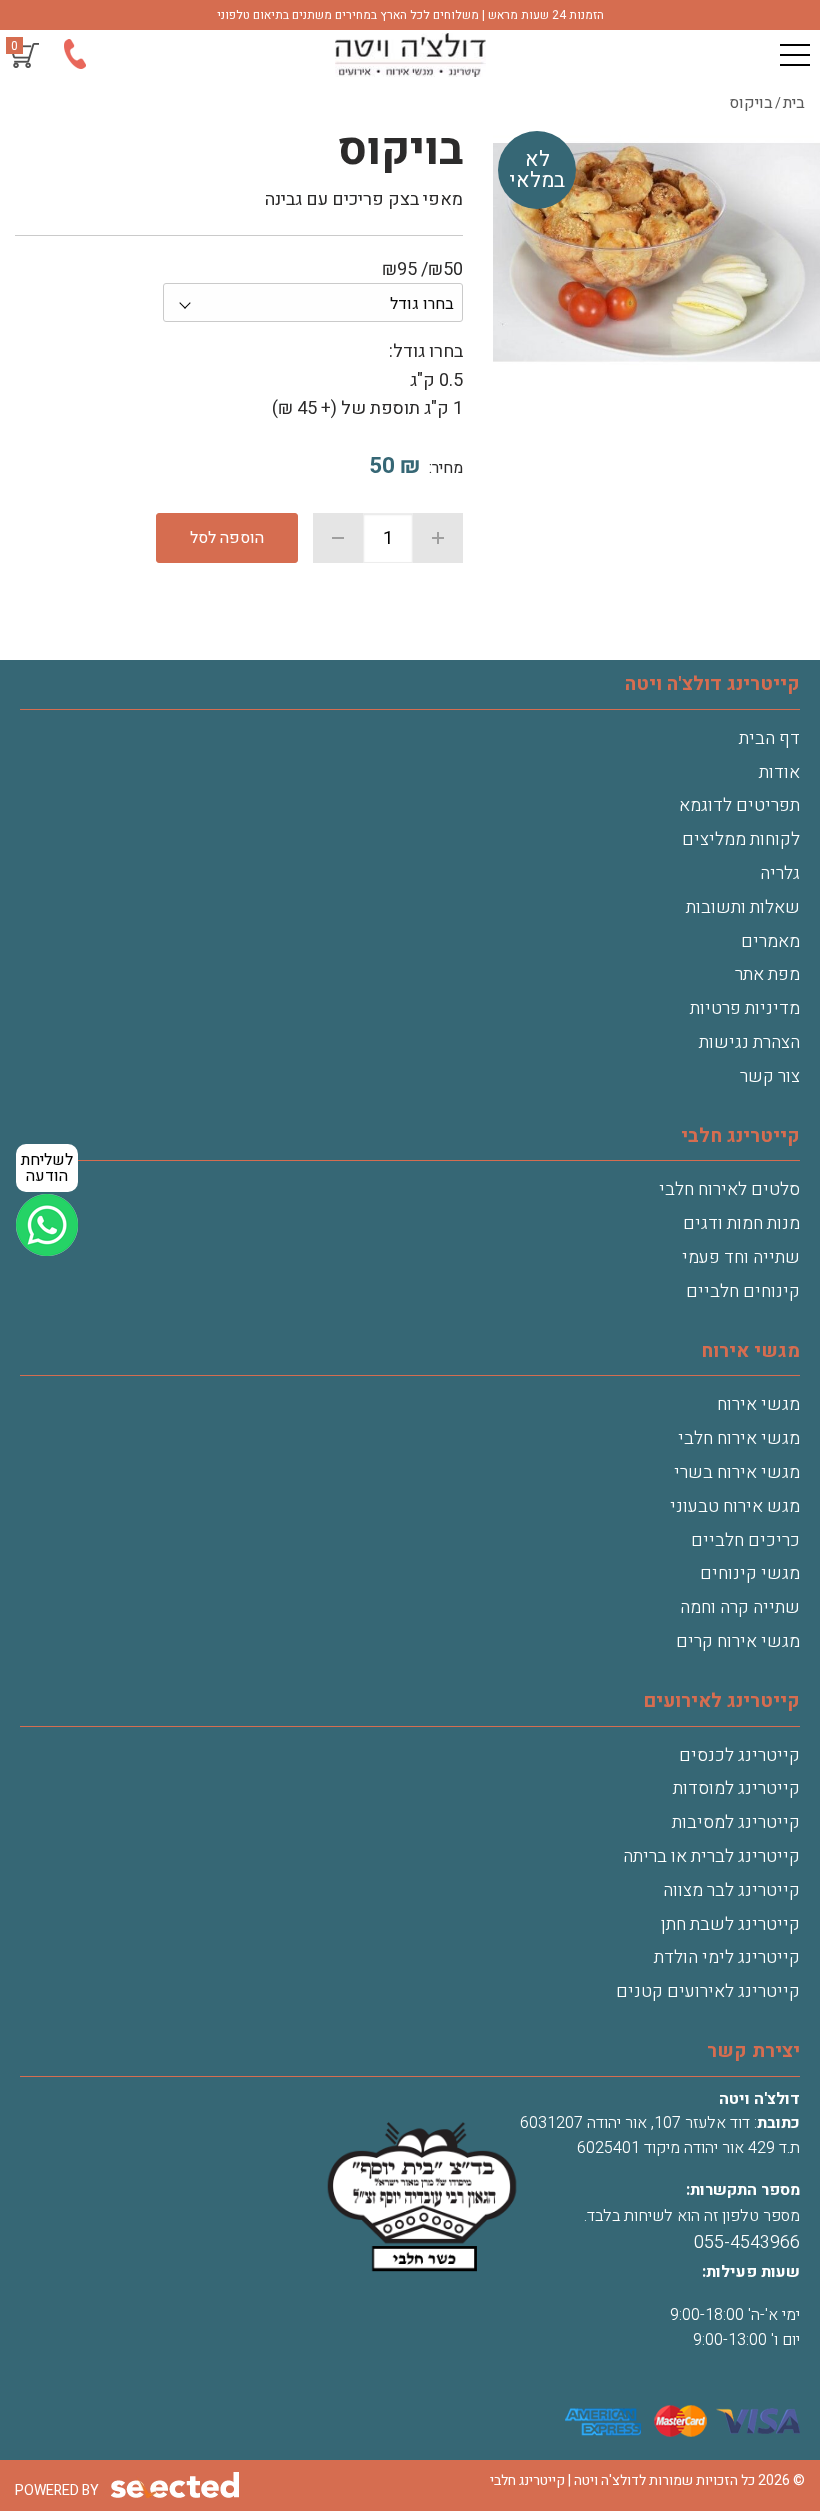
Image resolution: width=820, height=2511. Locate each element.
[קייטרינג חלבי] (409, 55)
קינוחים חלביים (743, 1291)
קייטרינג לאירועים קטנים (708, 1991)
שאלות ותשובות (743, 907)
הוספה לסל (227, 538)
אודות (779, 772)
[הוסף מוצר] (438, 538)
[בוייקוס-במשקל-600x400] (656, 255)
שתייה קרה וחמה (740, 1607)
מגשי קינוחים (750, 1573)
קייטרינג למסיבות (736, 1822)
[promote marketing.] (176, 2485)
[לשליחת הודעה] (47, 1225)
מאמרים (770, 941)
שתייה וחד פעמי (741, 1257)
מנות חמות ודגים (741, 1223)
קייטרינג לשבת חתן (730, 1924)
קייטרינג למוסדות (736, 1788)
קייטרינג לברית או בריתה (711, 1856)
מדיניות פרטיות (745, 1008)
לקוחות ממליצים (741, 839)
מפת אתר (767, 974)
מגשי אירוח (758, 1404)
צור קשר (770, 1076)
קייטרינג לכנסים (739, 1755)
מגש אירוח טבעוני (735, 1506)
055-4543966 (747, 2242)
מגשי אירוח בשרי (737, 1472)
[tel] (74, 58)
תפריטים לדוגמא (739, 805)
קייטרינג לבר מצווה (731, 1890)
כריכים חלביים (745, 1540)
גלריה (780, 873)
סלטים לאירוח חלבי (729, 1189)
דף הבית (769, 738)
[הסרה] (338, 538)
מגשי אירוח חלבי (739, 1438)
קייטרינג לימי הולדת (727, 1957)
